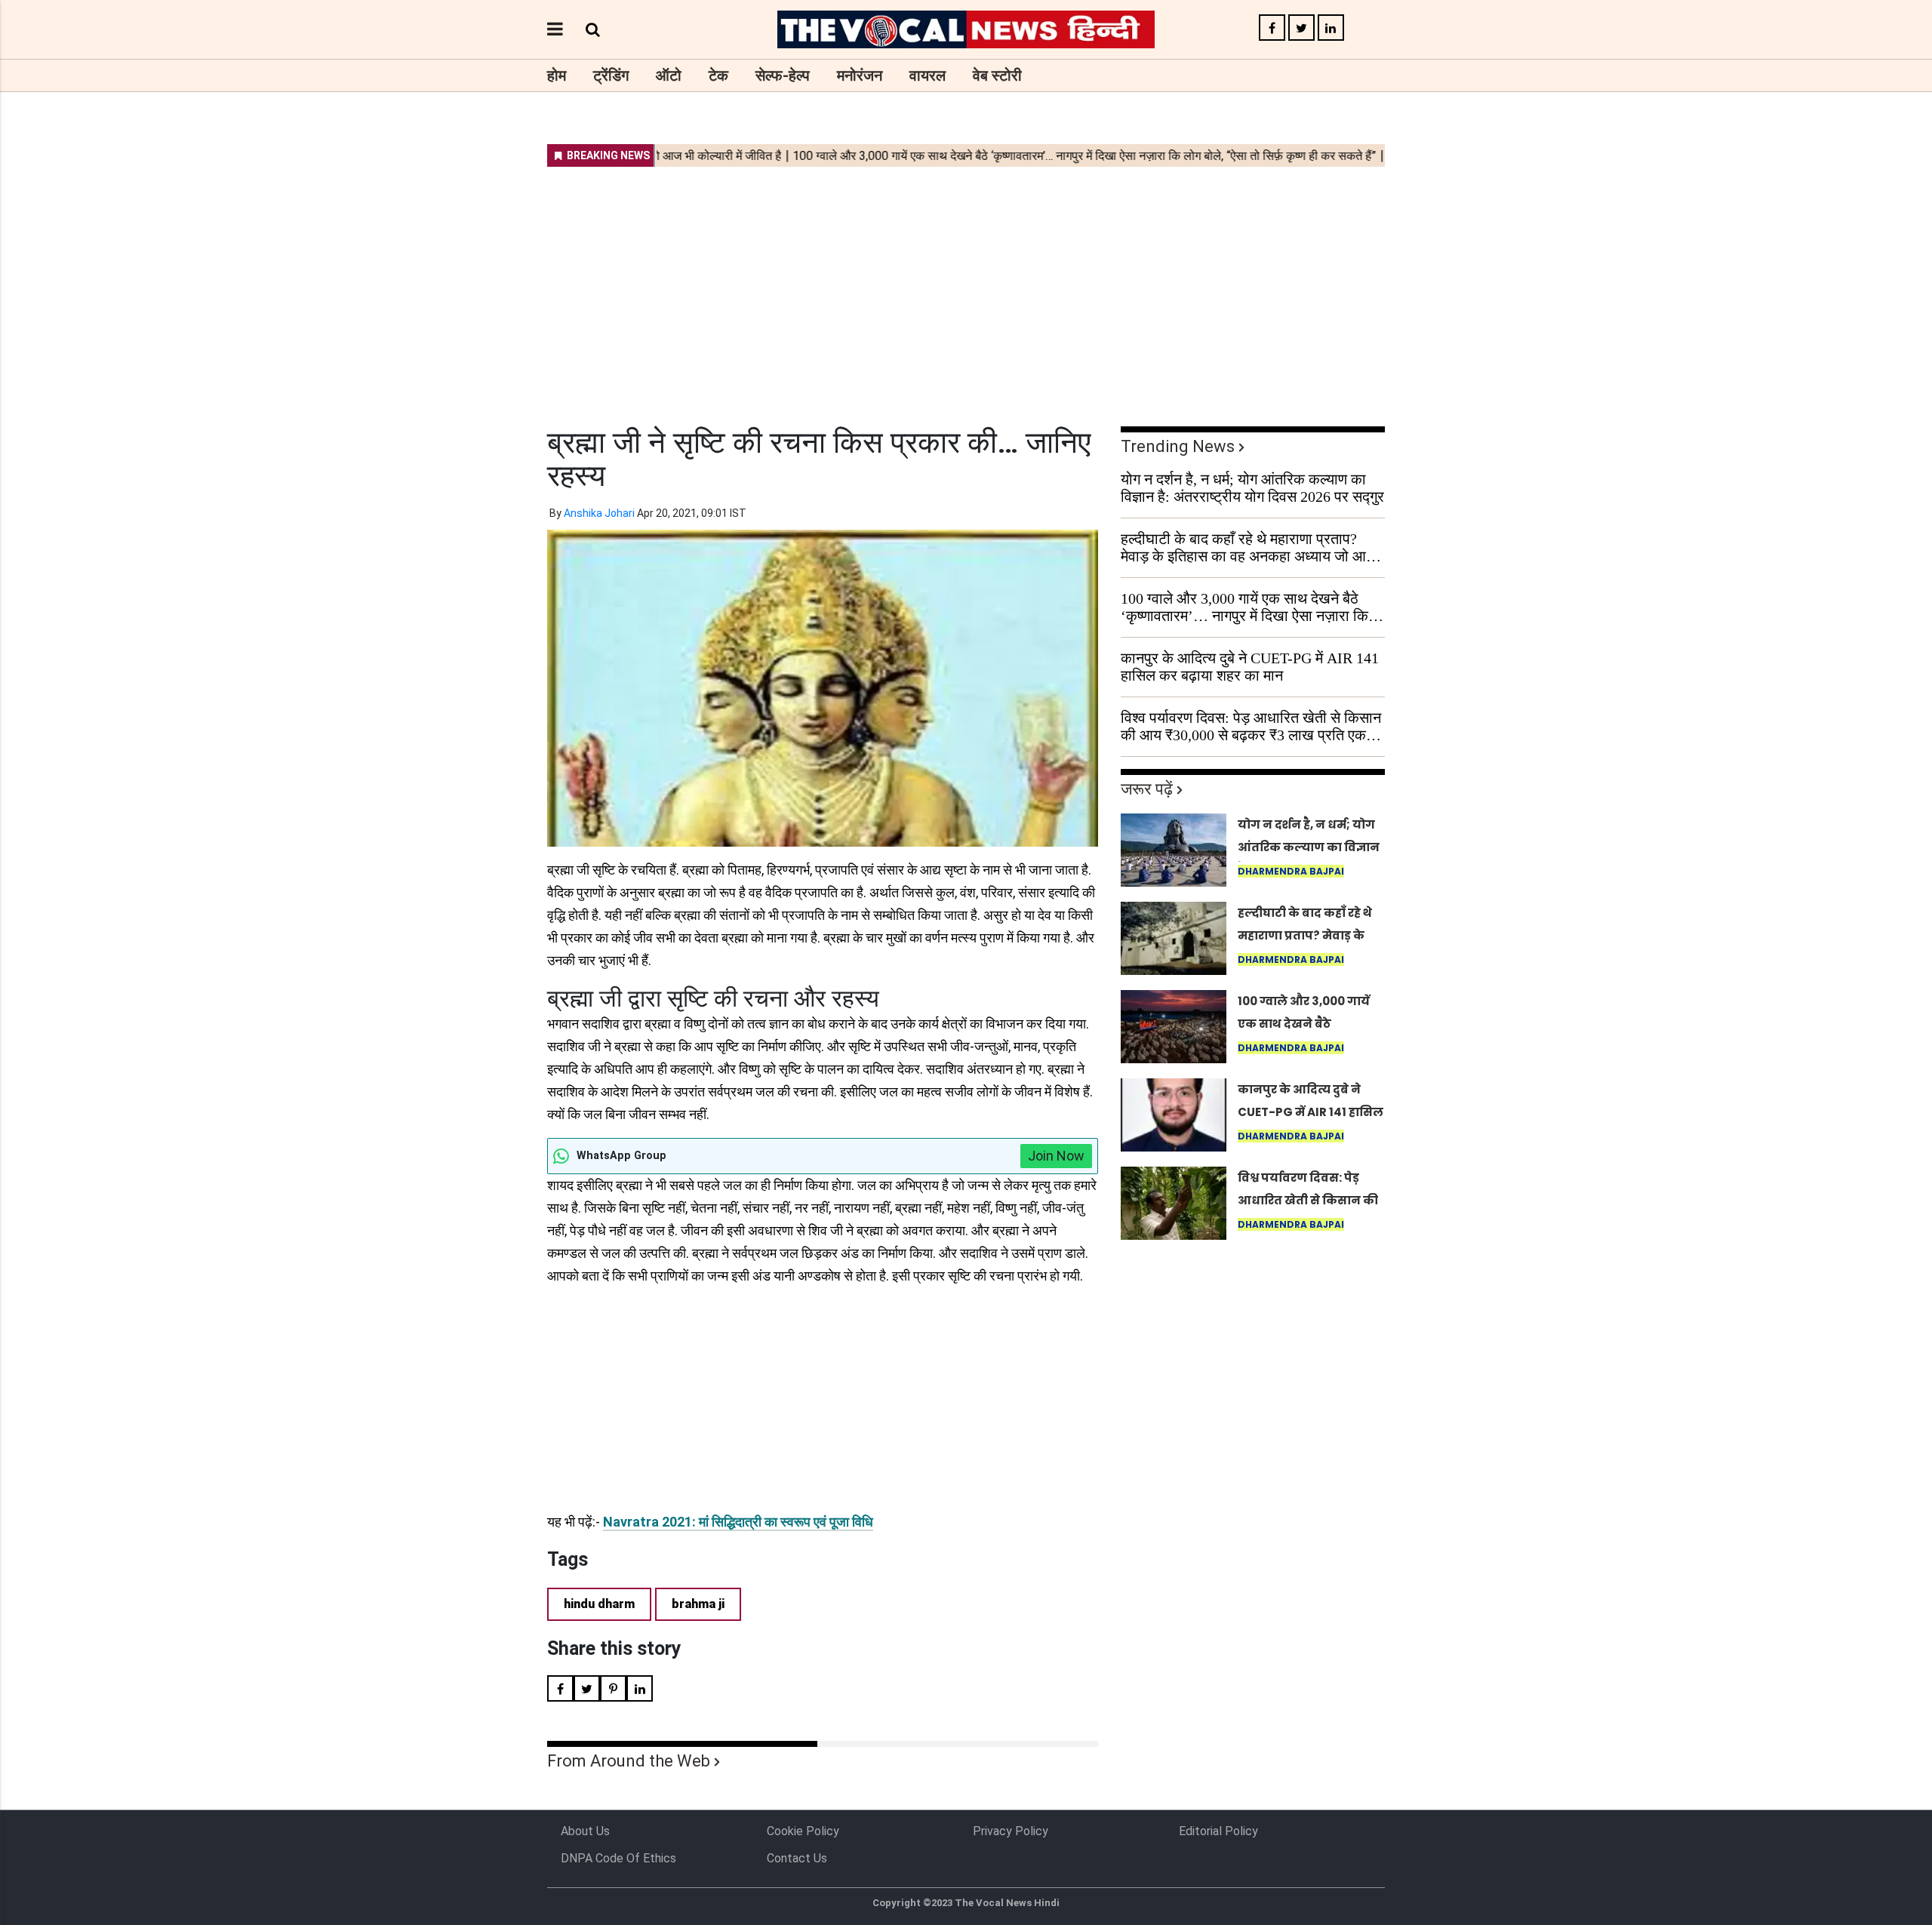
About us (585, 1831)
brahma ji (698, 1604)
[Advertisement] (966, 287)
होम (557, 75)
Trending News (1178, 446)
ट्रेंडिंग (611, 75)
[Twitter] (1301, 28)
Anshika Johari (599, 513)
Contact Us (797, 1858)
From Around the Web (629, 1761)
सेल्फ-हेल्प (783, 75)
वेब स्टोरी (997, 75)
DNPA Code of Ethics (618, 1858)
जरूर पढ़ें (1147, 789)
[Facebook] (1272, 28)
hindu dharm (599, 1604)
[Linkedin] (1331, 28)
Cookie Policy (803, 1831)
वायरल (928, 75)
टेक (718, 75)
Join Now (1056, 1156)
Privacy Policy (1011, 1831)
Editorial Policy (1218, 1831)
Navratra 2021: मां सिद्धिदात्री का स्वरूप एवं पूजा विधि (738, 1522)
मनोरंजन (860, 75)
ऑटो (669, 75)
